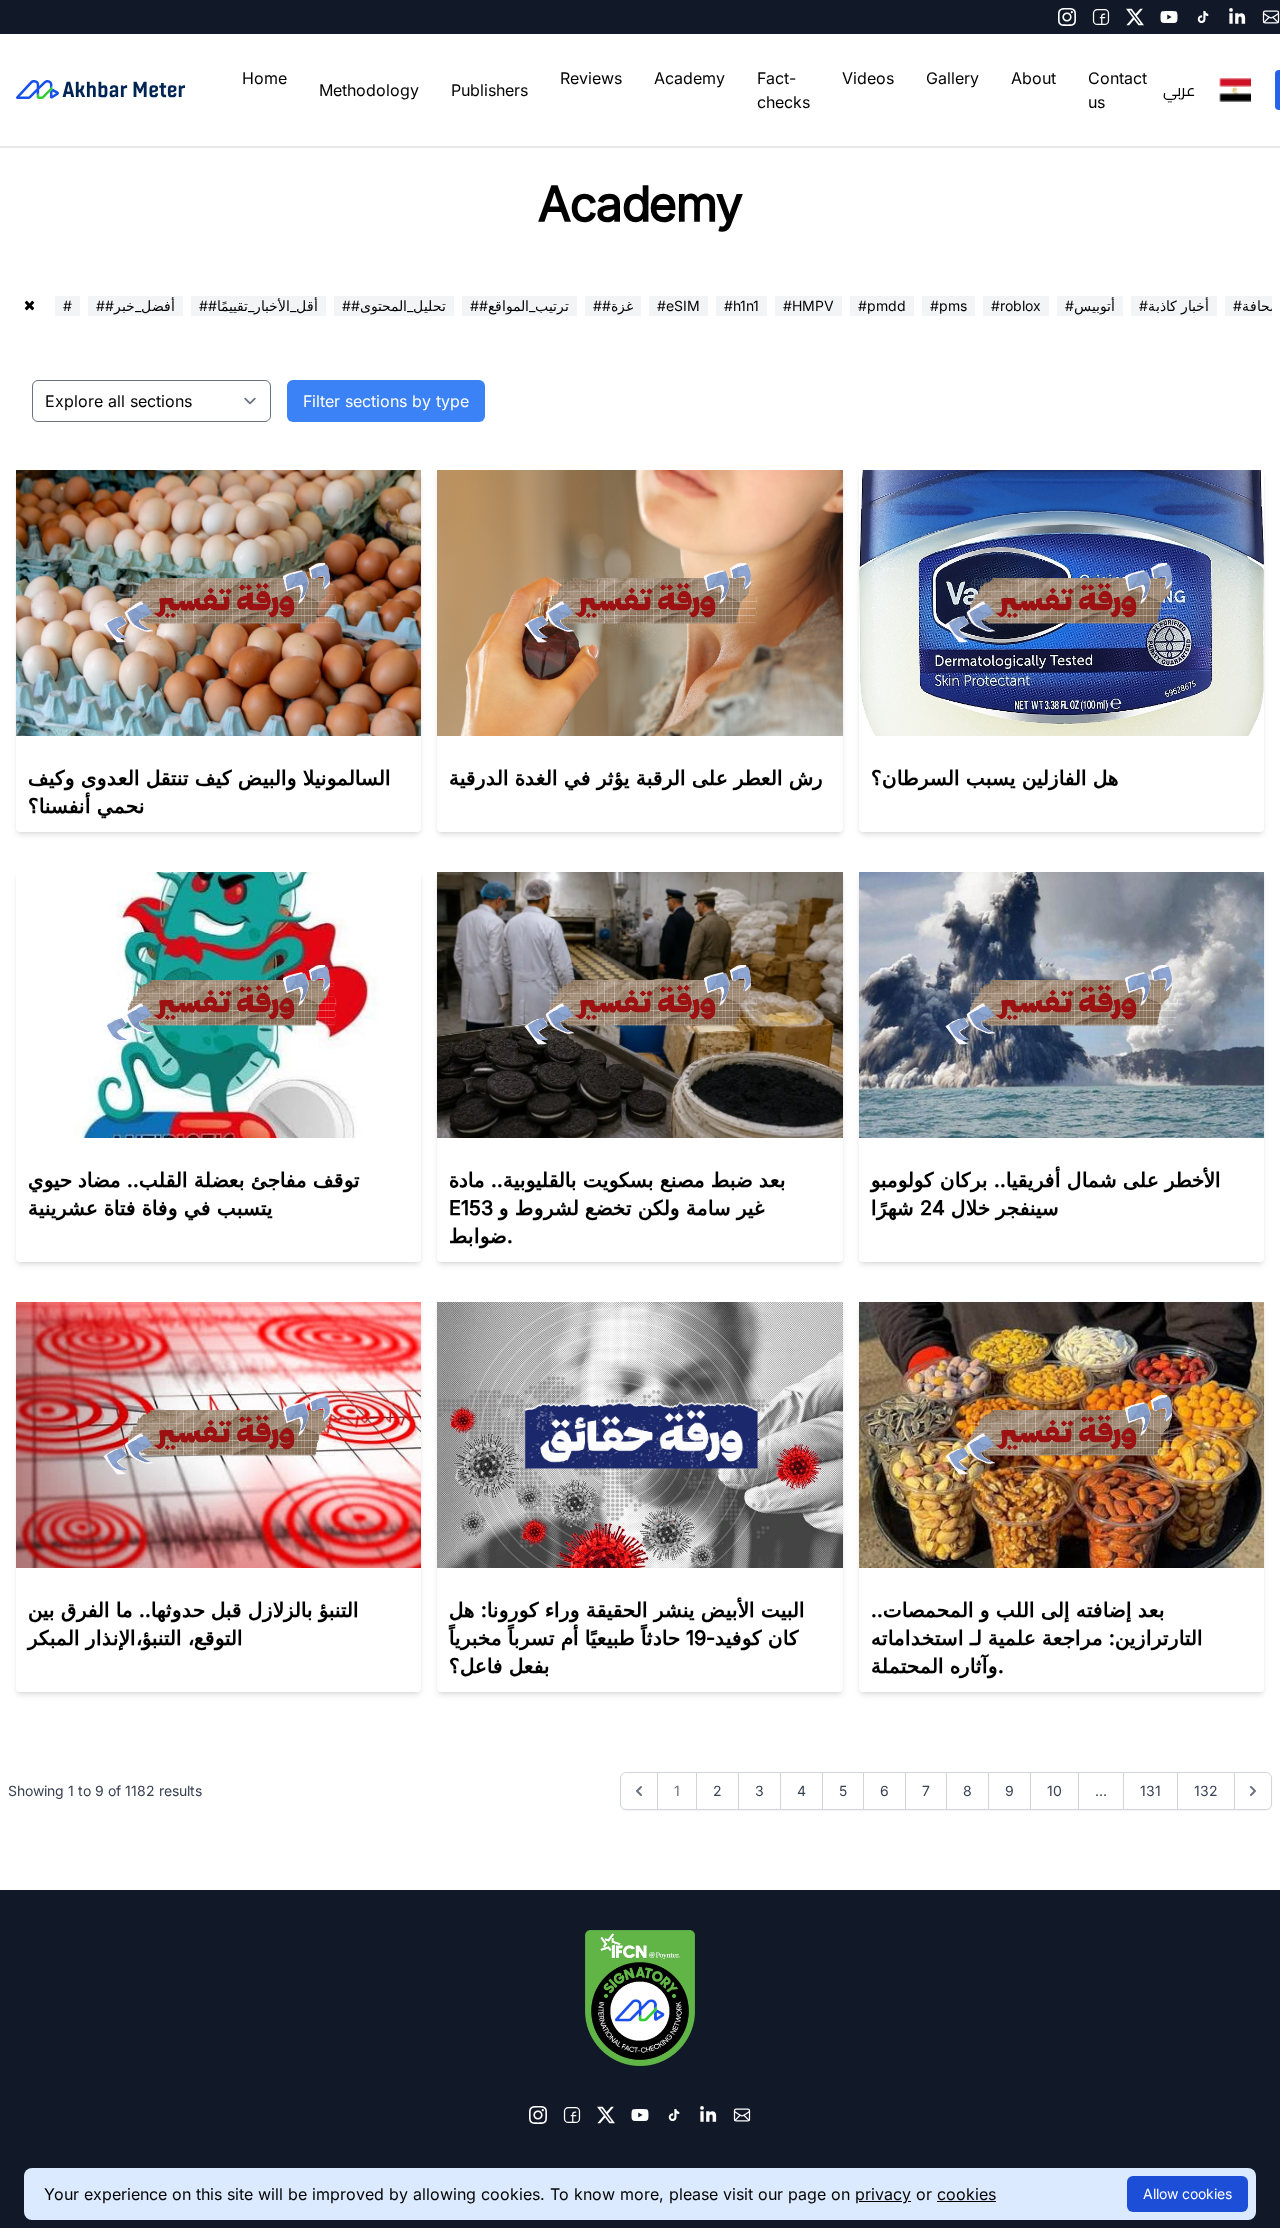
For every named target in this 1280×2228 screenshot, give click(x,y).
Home (264, 78)
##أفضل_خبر (135, 305)
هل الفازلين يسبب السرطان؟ (995, 778)
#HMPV (808, 305)
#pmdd (882, 305)
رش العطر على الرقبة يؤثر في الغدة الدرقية (636, 778)
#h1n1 (741, 305)
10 (1054, 1790)
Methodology (369, 90)
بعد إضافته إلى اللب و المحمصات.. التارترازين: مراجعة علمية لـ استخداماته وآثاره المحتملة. (1037, 1638)
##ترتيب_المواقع (519, 305)
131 (1150, 1790)
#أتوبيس (1090, 305)
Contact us (1117, 90)
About (1033, 78)
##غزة (613, 305)
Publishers (489, 90)
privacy (883, 2194)
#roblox (1016, 305)
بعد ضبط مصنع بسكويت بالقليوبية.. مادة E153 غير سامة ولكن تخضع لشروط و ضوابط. (617, 1208)
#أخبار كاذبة (1174, 305)
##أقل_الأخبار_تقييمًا (258, 305)
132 (1206, 1790)
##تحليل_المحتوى (394, 305)
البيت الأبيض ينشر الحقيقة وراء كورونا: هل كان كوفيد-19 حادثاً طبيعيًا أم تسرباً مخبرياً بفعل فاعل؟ (627, 1638)
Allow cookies (1187, 2193)
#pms (948, 305)
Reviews (591, 78)
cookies (966, 2194)
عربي (1179, 90)
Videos (868, 78)
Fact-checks (783, 90)
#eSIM (678, 305)
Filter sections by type (386, 401)
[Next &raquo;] (1253, 1791)
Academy (689, 78)
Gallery (952, 78)
